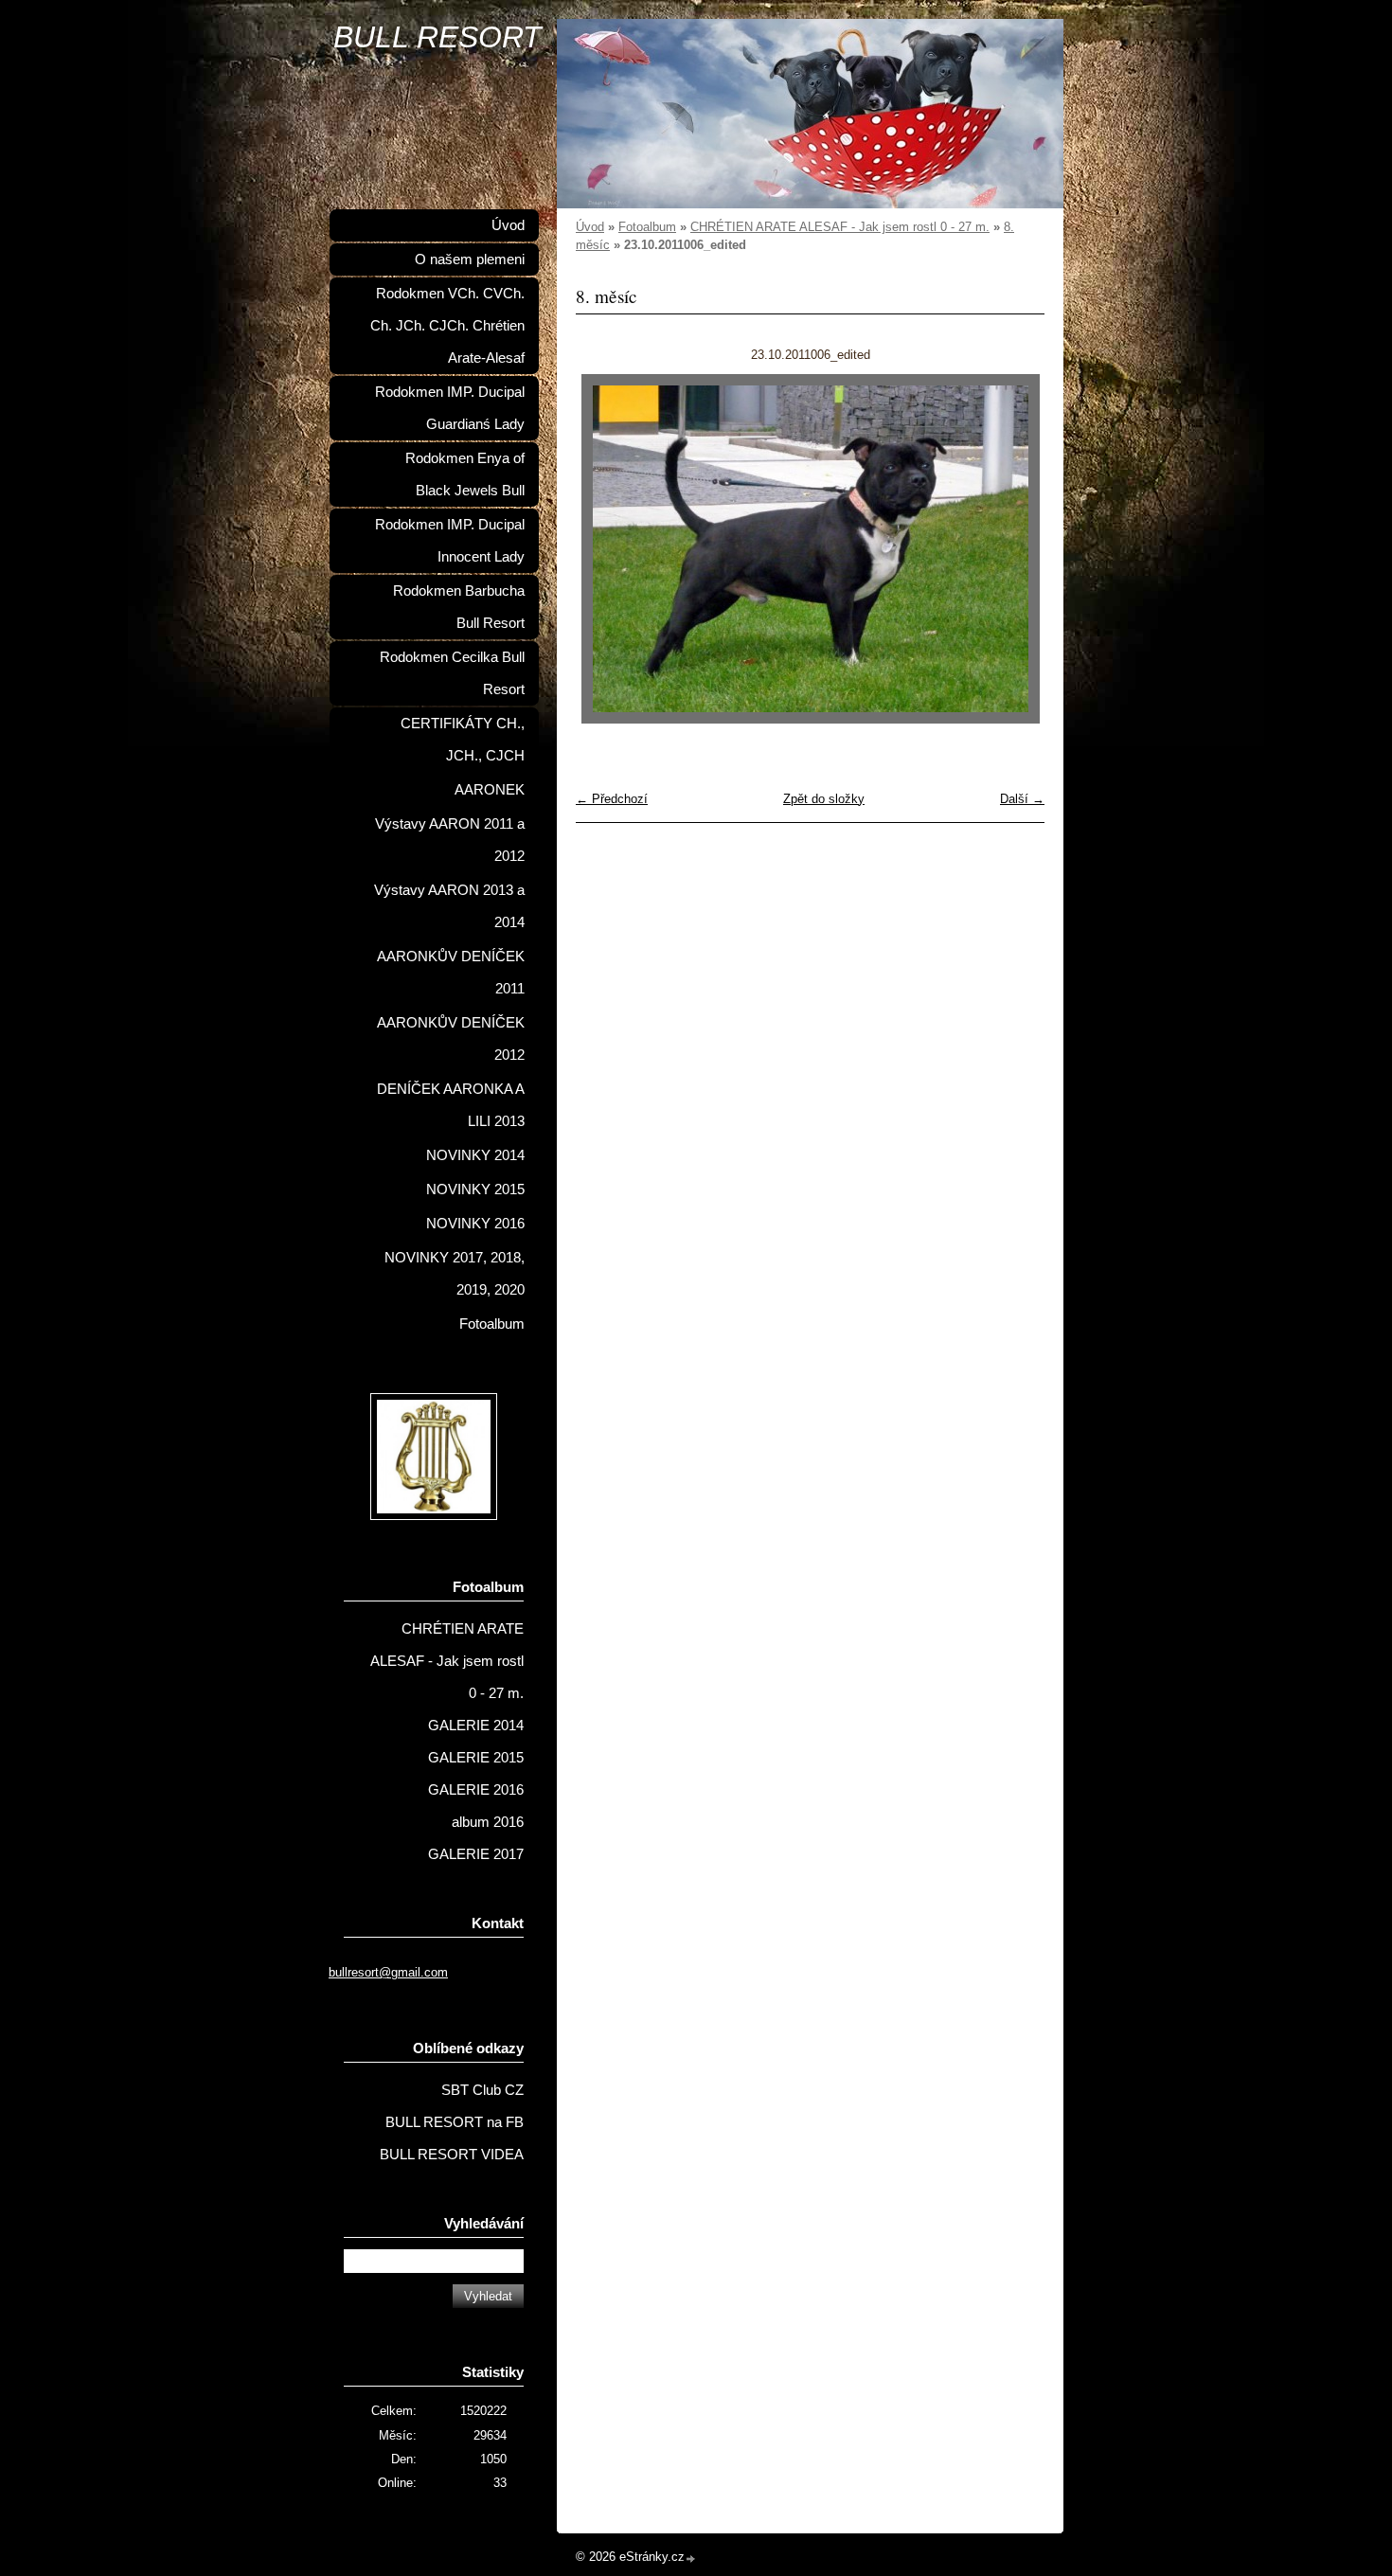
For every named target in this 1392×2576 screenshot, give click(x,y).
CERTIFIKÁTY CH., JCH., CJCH (463, 740)
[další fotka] (1014, 549)
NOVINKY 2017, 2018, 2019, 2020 (455, 1274)
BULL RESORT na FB (455, 2122)
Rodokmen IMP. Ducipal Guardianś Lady (450, 408)
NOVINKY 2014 (475, 1155)
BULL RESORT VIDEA (452, 2155)
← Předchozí (612, 799)
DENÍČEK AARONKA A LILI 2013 (451, 1105)
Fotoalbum (647, 227)
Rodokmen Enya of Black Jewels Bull (465, 474)
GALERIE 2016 (476, 1790)
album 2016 (488, 1822)
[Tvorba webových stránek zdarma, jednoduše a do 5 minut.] (691, 2558)
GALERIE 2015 (476, 1758)
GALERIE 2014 (476, 1726)
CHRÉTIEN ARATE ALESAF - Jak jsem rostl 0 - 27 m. (840, 227)
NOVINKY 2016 (475, 1224)
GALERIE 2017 (476, 1854)
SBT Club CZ (482, 2090)
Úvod (590, 227)
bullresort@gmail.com (388, 1972)
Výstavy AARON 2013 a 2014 (449, 906)
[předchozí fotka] (607, 549)
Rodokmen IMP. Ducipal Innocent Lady (450, 541)
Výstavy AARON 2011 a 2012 (450, 840)
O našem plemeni (470, 259)
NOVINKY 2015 (475, 1190)
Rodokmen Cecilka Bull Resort (452, 673)
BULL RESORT (437, 37)
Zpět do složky (824, 799)
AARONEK (490, 790)
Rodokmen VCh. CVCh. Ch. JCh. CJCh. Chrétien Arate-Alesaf (447, 326)
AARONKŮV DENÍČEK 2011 (451, 973)
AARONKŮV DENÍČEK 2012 (451, 1039)
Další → (1022, 799)
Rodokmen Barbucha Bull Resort (459, 607)
